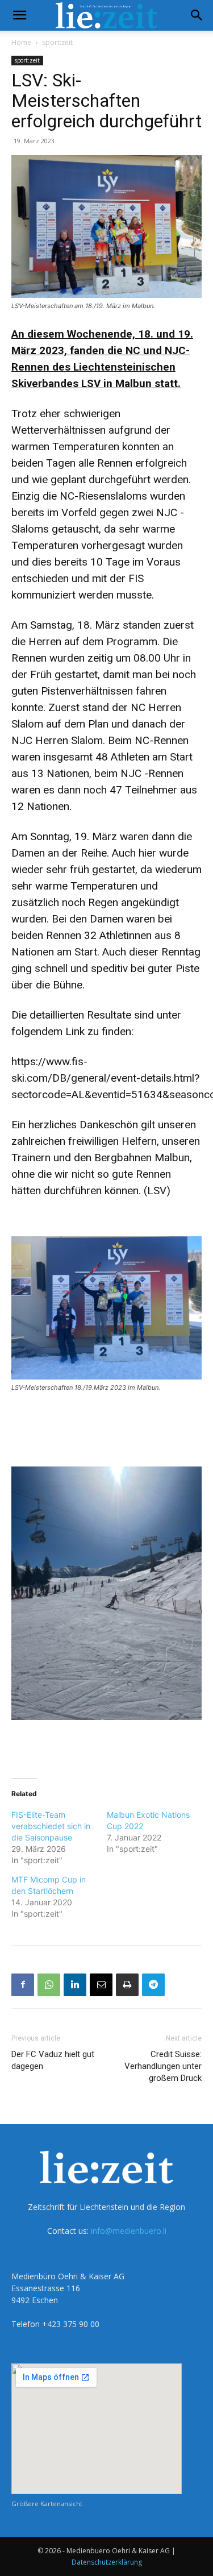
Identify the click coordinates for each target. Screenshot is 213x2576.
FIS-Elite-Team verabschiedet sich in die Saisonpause (51, 1826)
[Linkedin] (75, 1985)
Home (21, 42)
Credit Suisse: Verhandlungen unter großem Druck (163, 2066)
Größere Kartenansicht (47, 2504)
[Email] (101, 1985)
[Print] (127, 1985)
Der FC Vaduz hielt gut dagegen (53, 2060)
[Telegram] (153, 1985)
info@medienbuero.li (129, 2231)
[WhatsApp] (49, 1985)
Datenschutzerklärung (107, 2562)
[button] (19, 15)
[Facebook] (23, 1985)
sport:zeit (57, 42)
